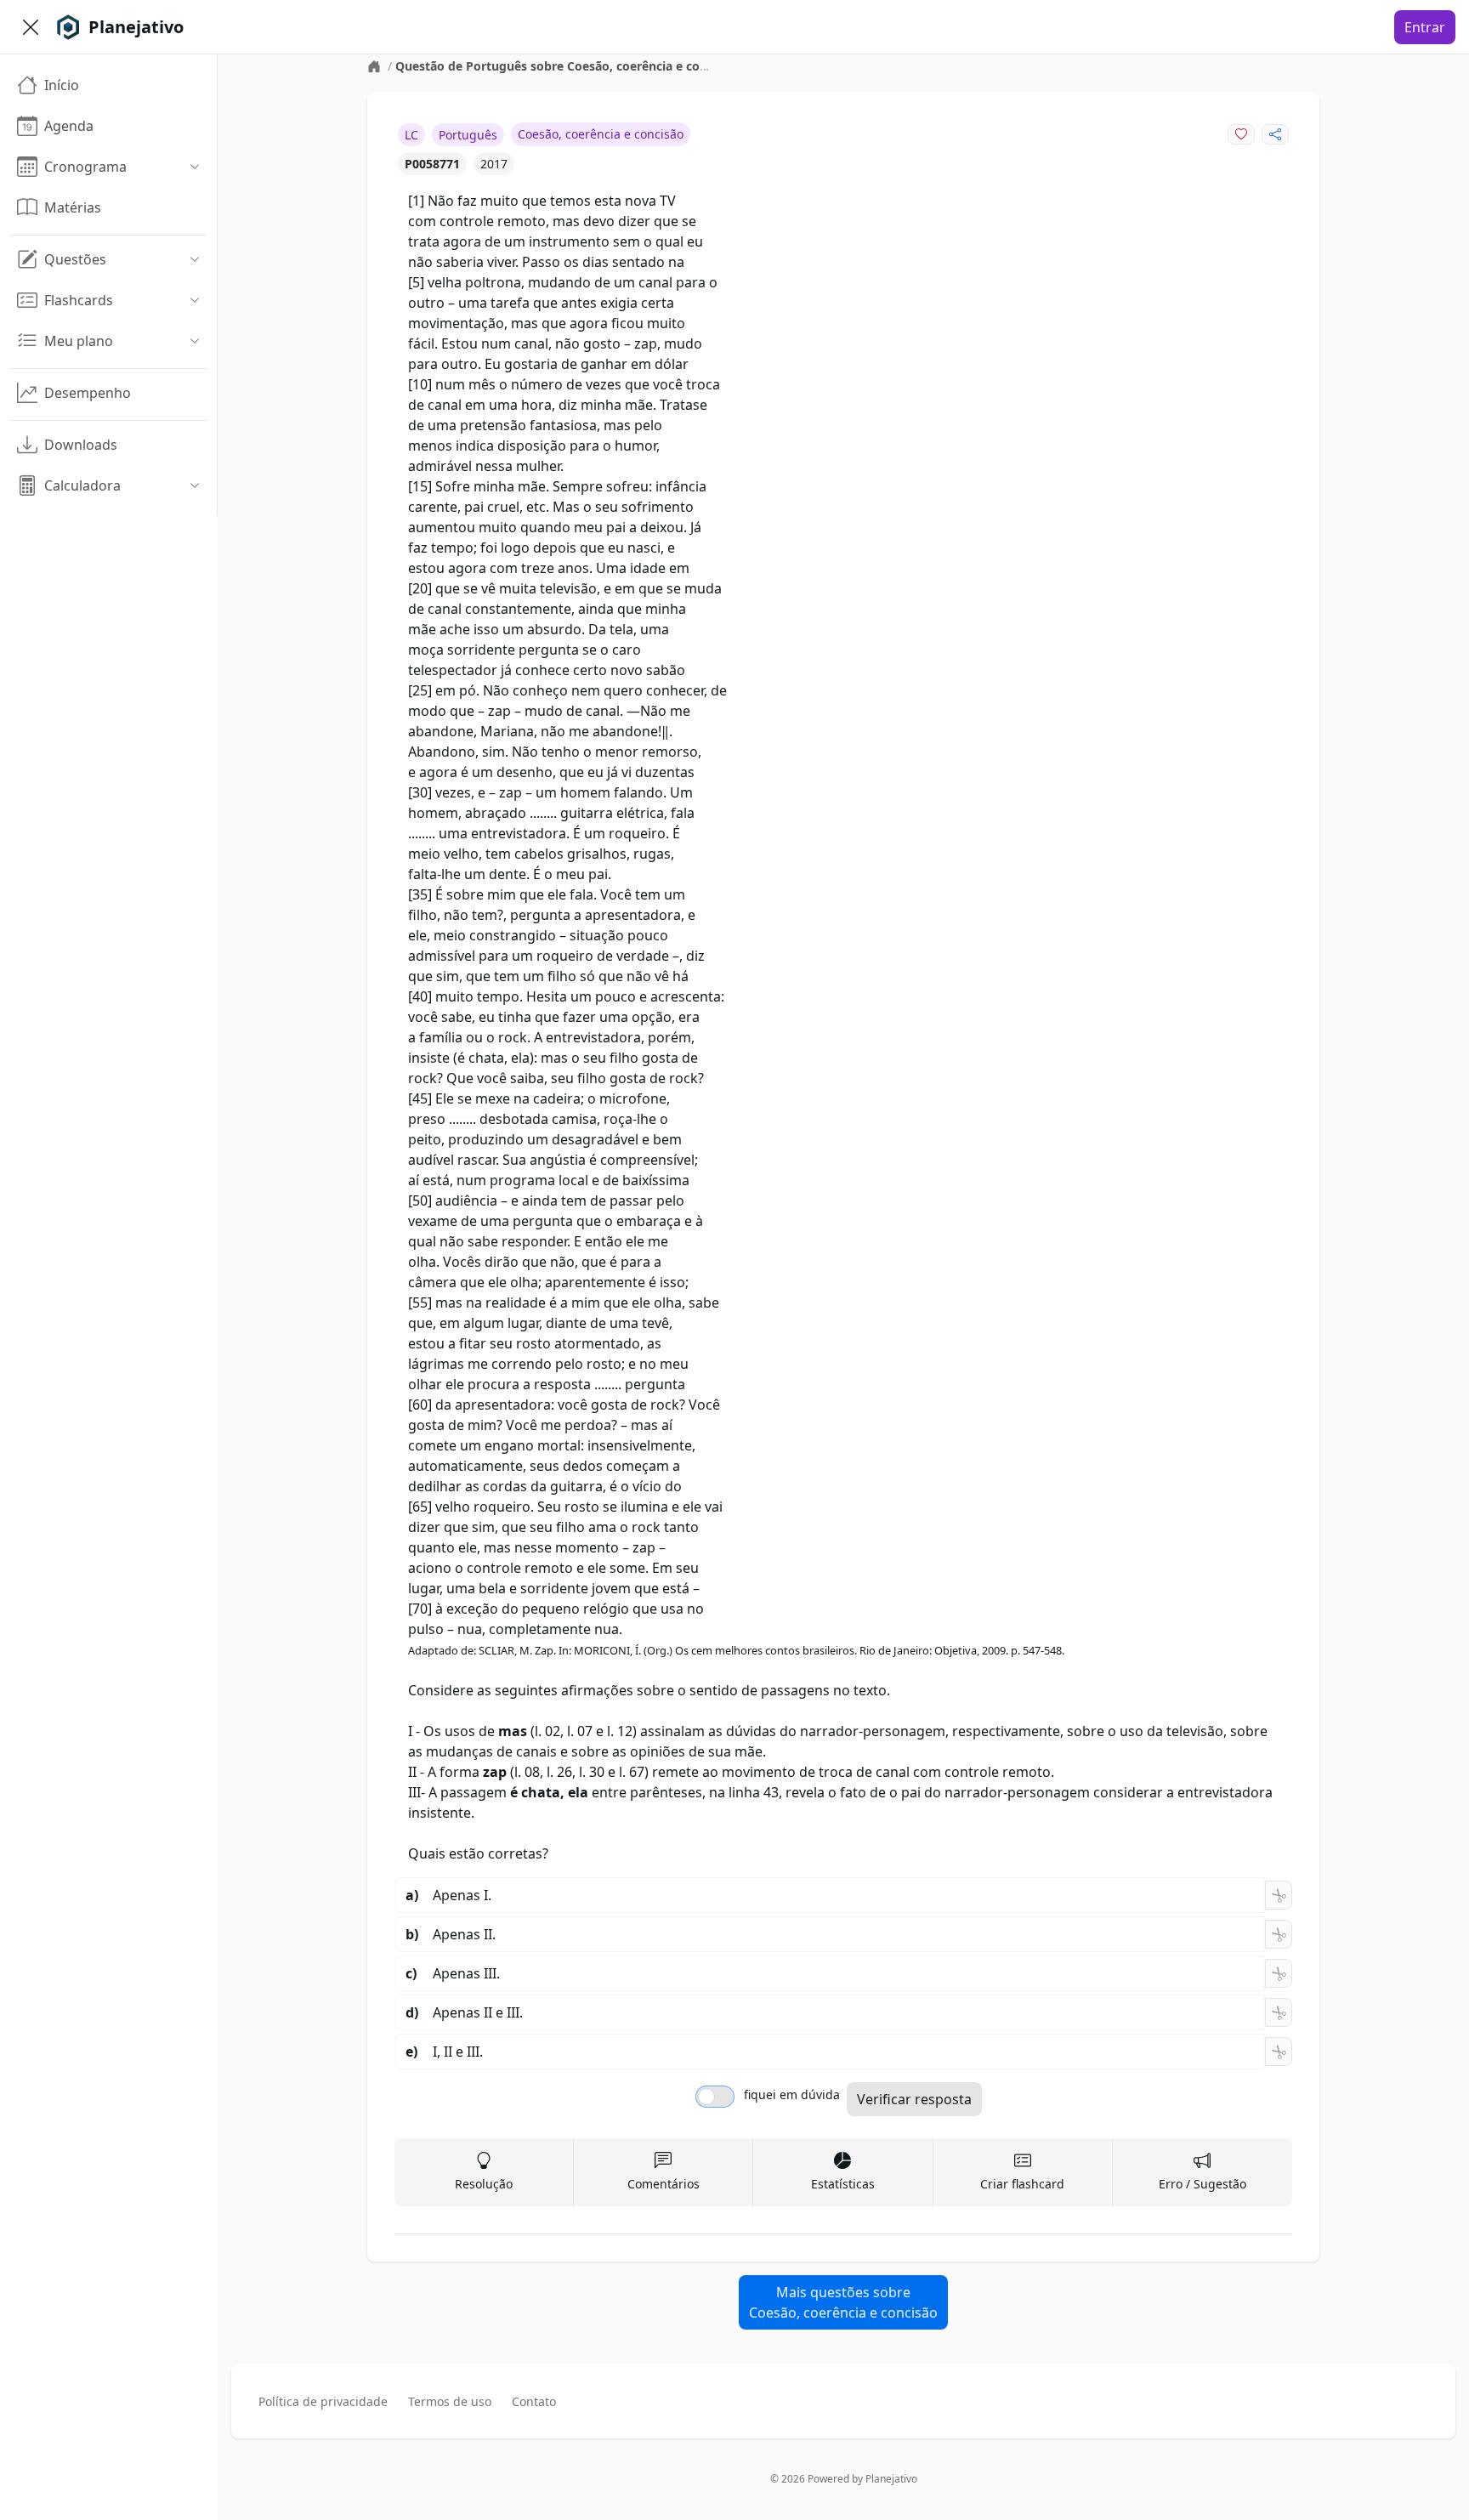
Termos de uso (450, 2401)
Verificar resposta (914, 2099)
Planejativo (891, 2479)
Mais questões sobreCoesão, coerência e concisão (843, 2302)
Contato (534, 2401)
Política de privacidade (323, 2401)
